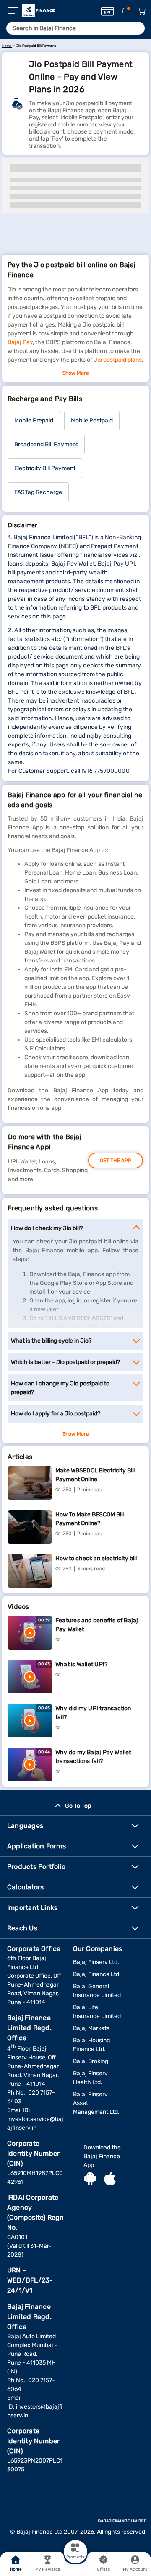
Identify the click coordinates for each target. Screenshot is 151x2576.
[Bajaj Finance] (39, 10)
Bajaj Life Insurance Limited (97, 2012)
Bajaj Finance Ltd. (97, 1974)
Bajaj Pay (20, 342)
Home (16, 2569)
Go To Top (78, 1806)
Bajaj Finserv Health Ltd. (90, 2078)
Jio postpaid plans (118, 360)
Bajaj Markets (91, 2028)
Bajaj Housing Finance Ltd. (91, 2045)
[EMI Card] (108, 11)
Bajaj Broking (91, 2061)
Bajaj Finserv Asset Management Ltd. (96, 2103)
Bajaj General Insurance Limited (97, 1991)
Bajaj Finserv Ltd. (96, 1962)
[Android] (90, 2180)
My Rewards (48, 2569)
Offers (103, 2569)
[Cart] (141, 12)
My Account (135, 2569)
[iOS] (110, 2180)
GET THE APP (116, 1161)
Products (75, 2557)
